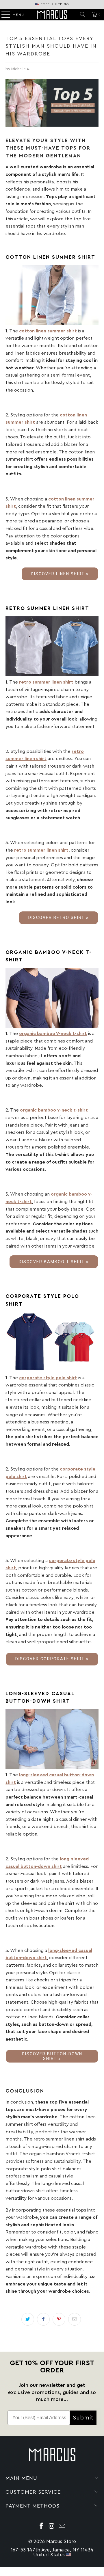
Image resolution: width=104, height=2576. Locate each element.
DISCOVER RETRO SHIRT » (58, 917)
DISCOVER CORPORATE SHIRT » (52, 1659)
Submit (83, 2418)
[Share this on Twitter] (28, 2319)
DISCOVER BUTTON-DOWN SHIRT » (52, 2056)
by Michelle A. (18, 69)
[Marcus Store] (52, 14)
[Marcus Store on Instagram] (52, 2527)
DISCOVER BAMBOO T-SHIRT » (54, 1262)
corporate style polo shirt (48, 1378)
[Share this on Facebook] (43, 2319)
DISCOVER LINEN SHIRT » (60, 574)
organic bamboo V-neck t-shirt (53, 1034)
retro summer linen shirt (46, 682)
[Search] (83, 14)
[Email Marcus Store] (62, 2527)
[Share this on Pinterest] (59, 2319)
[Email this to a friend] (75, 2319)
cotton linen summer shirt (48, 331)
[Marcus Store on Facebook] (41, 2527)
